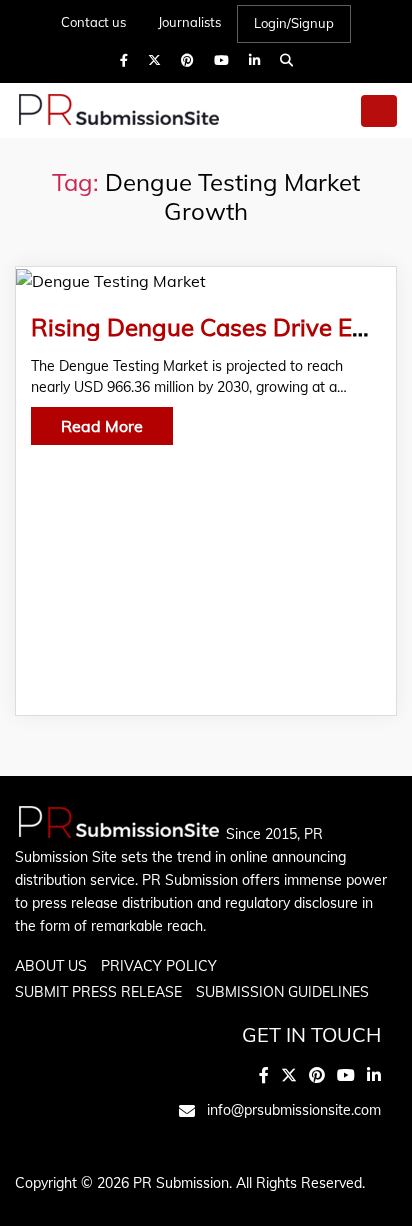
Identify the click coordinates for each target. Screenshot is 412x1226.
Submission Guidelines (282, 992)
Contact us (93, 22)
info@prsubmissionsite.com (294, 1110)
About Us (51, 966)
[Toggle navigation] (379, 111)
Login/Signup (294, 23)
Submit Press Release (98, 992)
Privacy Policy (159, 966)
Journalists (189, 22)
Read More (102, 426)
